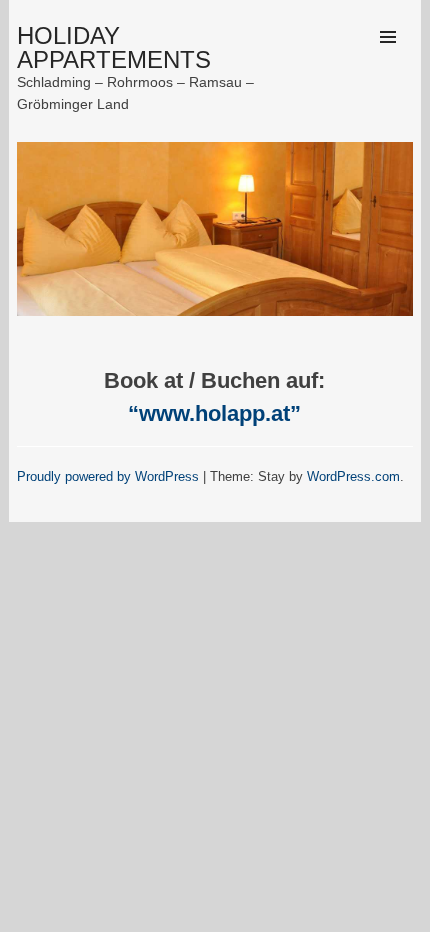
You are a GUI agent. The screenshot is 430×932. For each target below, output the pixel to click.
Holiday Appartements (114, 47)
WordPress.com (353, 476)
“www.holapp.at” (214, 413)
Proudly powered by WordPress (108, 476)
